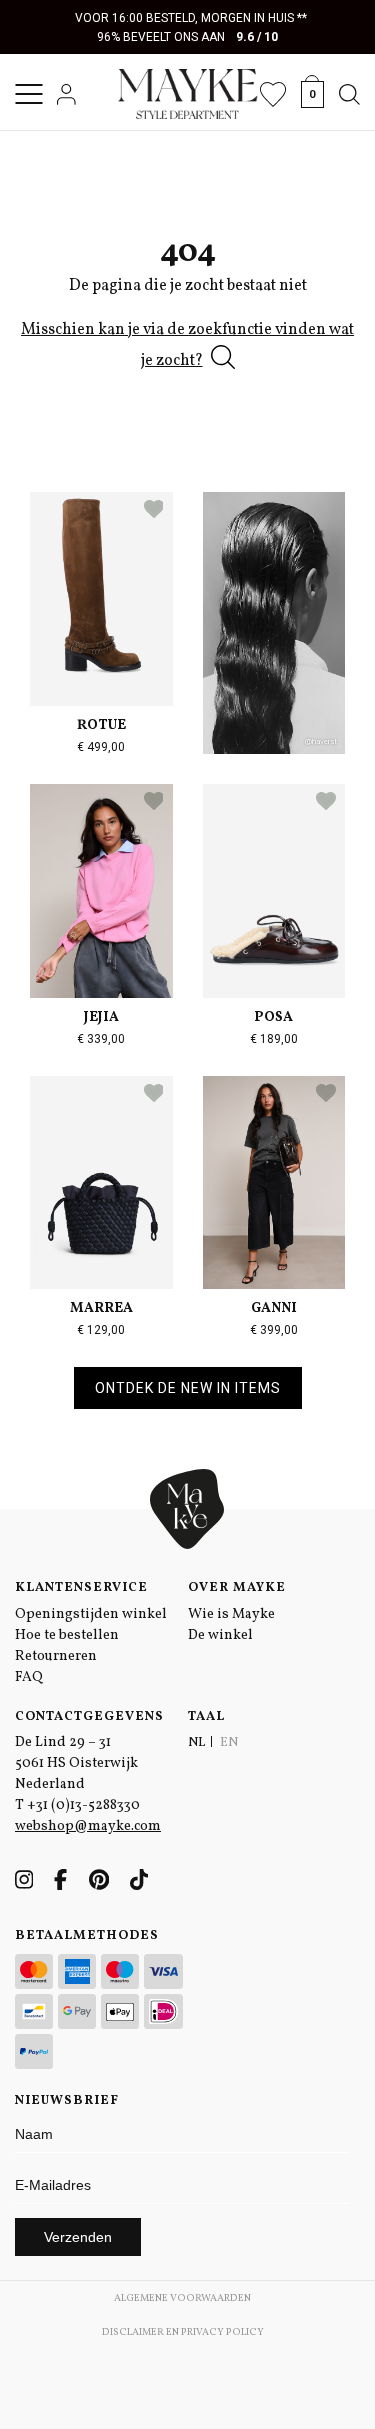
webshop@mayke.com (88, 1826)
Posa (273, 1017)
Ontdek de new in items (188, 1388)
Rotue (101, 725)
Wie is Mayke (231, 1614)
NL (196, 1743)
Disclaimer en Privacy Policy (183, 2332)
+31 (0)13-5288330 (83, 1805)
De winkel (220, 1635)
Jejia (101, 1017)
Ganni (274, 1308)
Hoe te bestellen (67, 1635)
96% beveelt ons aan (187, 37)
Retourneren (56, 1656)
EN (229, 1743)
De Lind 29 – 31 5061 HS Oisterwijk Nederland (76, 1763)
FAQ (29, 1677)
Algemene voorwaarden (182, 2298)
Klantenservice (81, 1588)
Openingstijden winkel (91, 1614)
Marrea (101, 1308)
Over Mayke (237, 1588)
